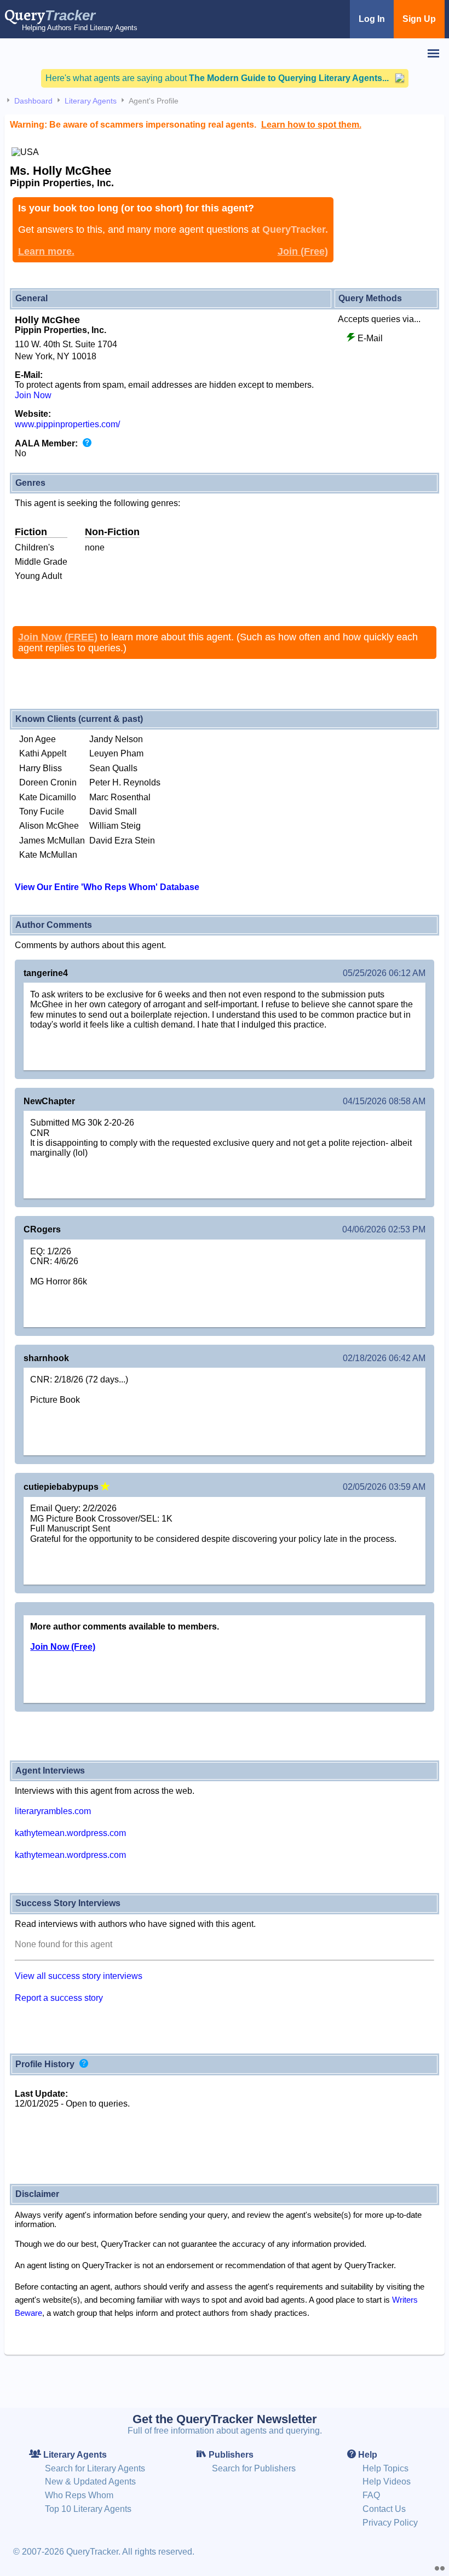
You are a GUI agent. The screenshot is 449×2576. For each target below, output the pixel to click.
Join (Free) (303, 251)
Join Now (33, 395)
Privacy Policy (390, 2523)
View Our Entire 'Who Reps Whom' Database (107, 887)
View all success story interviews (79, 1976)
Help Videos (387, 2482)
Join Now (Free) (63, 1647)
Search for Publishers (254, 2468)
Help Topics (385, 2468)
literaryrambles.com (53, 1811)
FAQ (371, 2495)
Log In (372, 19)
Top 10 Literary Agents (88, 2509)
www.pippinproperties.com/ (67, 424)
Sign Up (419, 19)
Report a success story (59, 1998)
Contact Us (384, 2509)
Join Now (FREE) (58, 637)
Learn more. (46, 251)
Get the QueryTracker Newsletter (225, 2419)
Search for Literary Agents (95, 2468)
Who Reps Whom (79, 2495)
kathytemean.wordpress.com (70, 1833)
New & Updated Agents (90, 2482)
